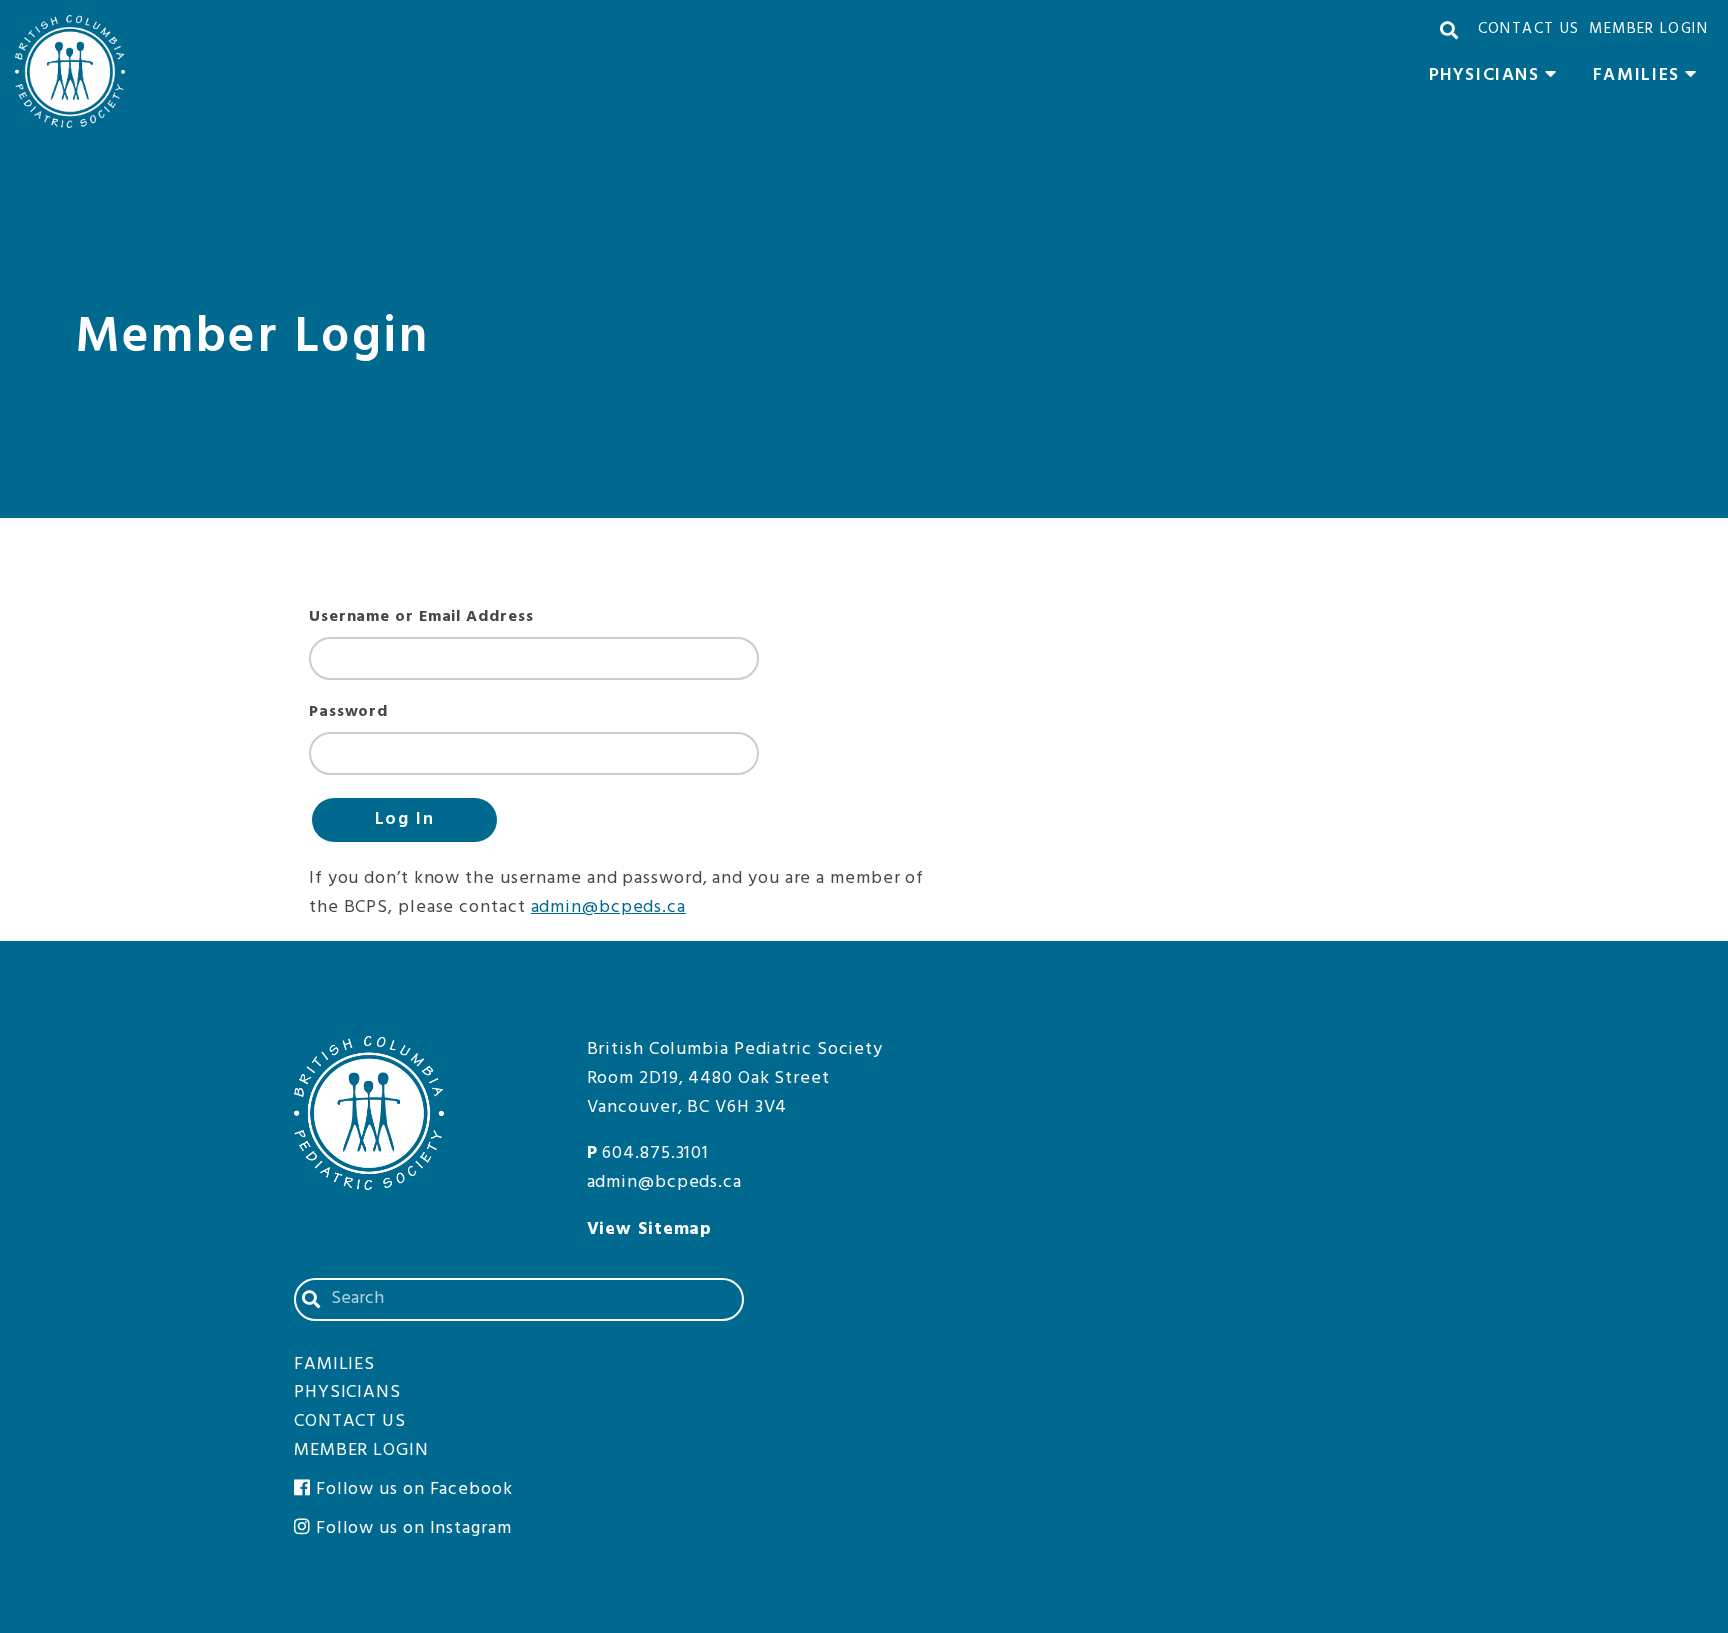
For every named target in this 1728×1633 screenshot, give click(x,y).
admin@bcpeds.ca (609, 907)
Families (1650, 78)
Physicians (1498, 78)
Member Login (1648, 29)
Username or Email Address (421, 617)
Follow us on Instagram (411, 1528)
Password (348, 712)
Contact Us (1529, 29)
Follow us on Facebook (412, 1489)
